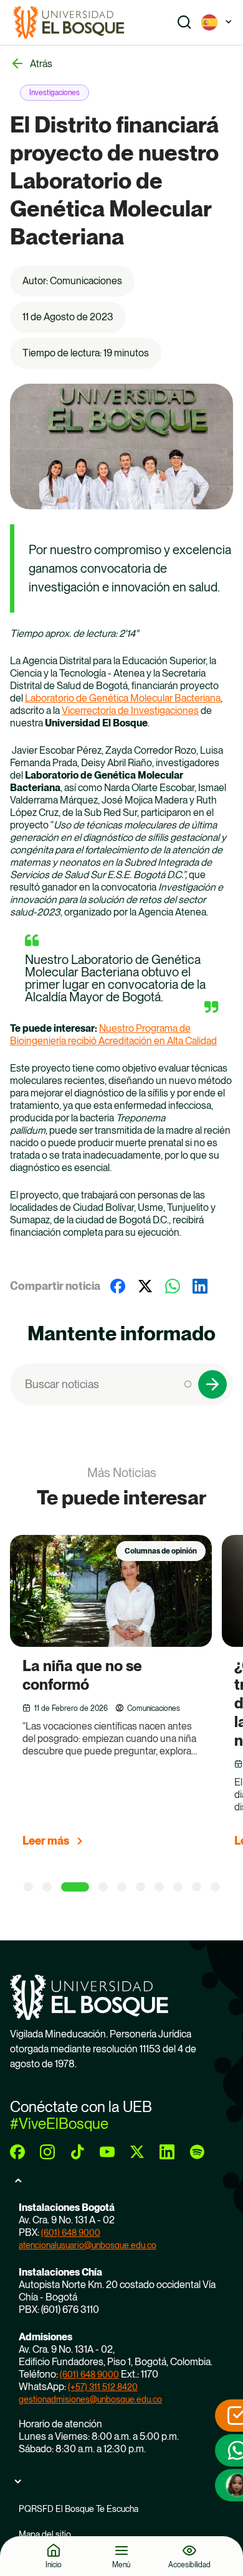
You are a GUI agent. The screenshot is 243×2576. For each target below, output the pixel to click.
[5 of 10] (122, 1887)
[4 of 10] (103, 1887)
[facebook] (17, 2152)
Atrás (41, 64)
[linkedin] (167, 2152)
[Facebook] (118, 1286)
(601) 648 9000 (71, 2233)
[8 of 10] (178, 1887)
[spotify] (197, 2152)
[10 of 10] (215, 1887)
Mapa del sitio (45, 2534)
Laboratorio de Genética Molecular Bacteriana (123, 698)
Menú (121, 2564)
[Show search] (184, 22)
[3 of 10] (75, 1887)
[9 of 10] (197, 1887)
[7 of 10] (159, 1887)
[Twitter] (145, 1286)
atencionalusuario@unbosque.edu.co (88, 2245)
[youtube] (107, 2152)
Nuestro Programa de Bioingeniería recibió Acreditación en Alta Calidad (113, 1035)
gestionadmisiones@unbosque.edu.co (90, 2399)
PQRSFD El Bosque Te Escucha (79, 2509)
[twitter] (137, 2152)
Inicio (54, 2564)
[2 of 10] (47, 1887)
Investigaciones (55, 93)
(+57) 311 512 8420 (103, 2387)
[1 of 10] (28, 1887)
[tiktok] (77, 2152)
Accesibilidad (189, 2564)
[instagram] (47, 2152)
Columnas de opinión (161, 1551)
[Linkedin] (200, 1286)
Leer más (46, 1841)
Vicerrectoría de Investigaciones (130, 711)
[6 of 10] (141, 1887)
